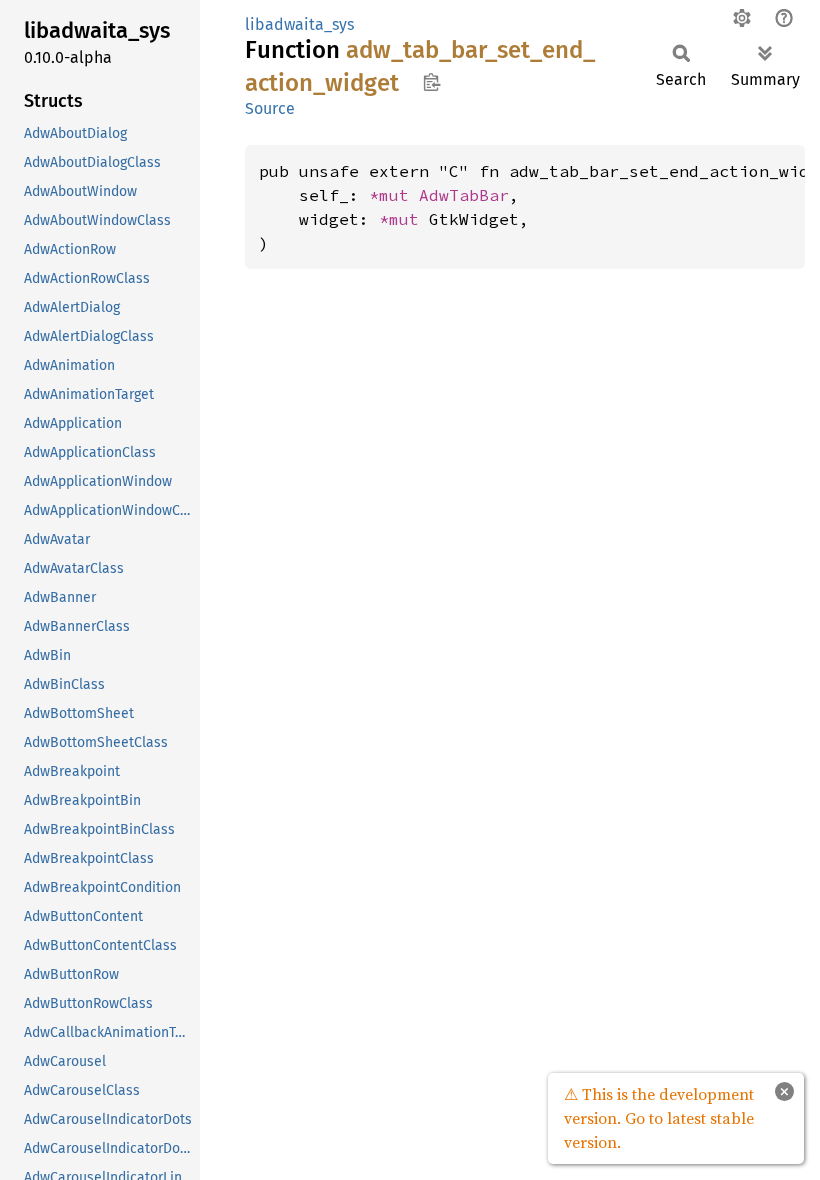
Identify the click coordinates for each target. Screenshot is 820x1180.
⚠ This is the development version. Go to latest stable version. (659, 1118)
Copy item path (431, 82)
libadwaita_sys (299, 24)
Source (270, 108)
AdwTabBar (464, 195)
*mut (394, 195)
